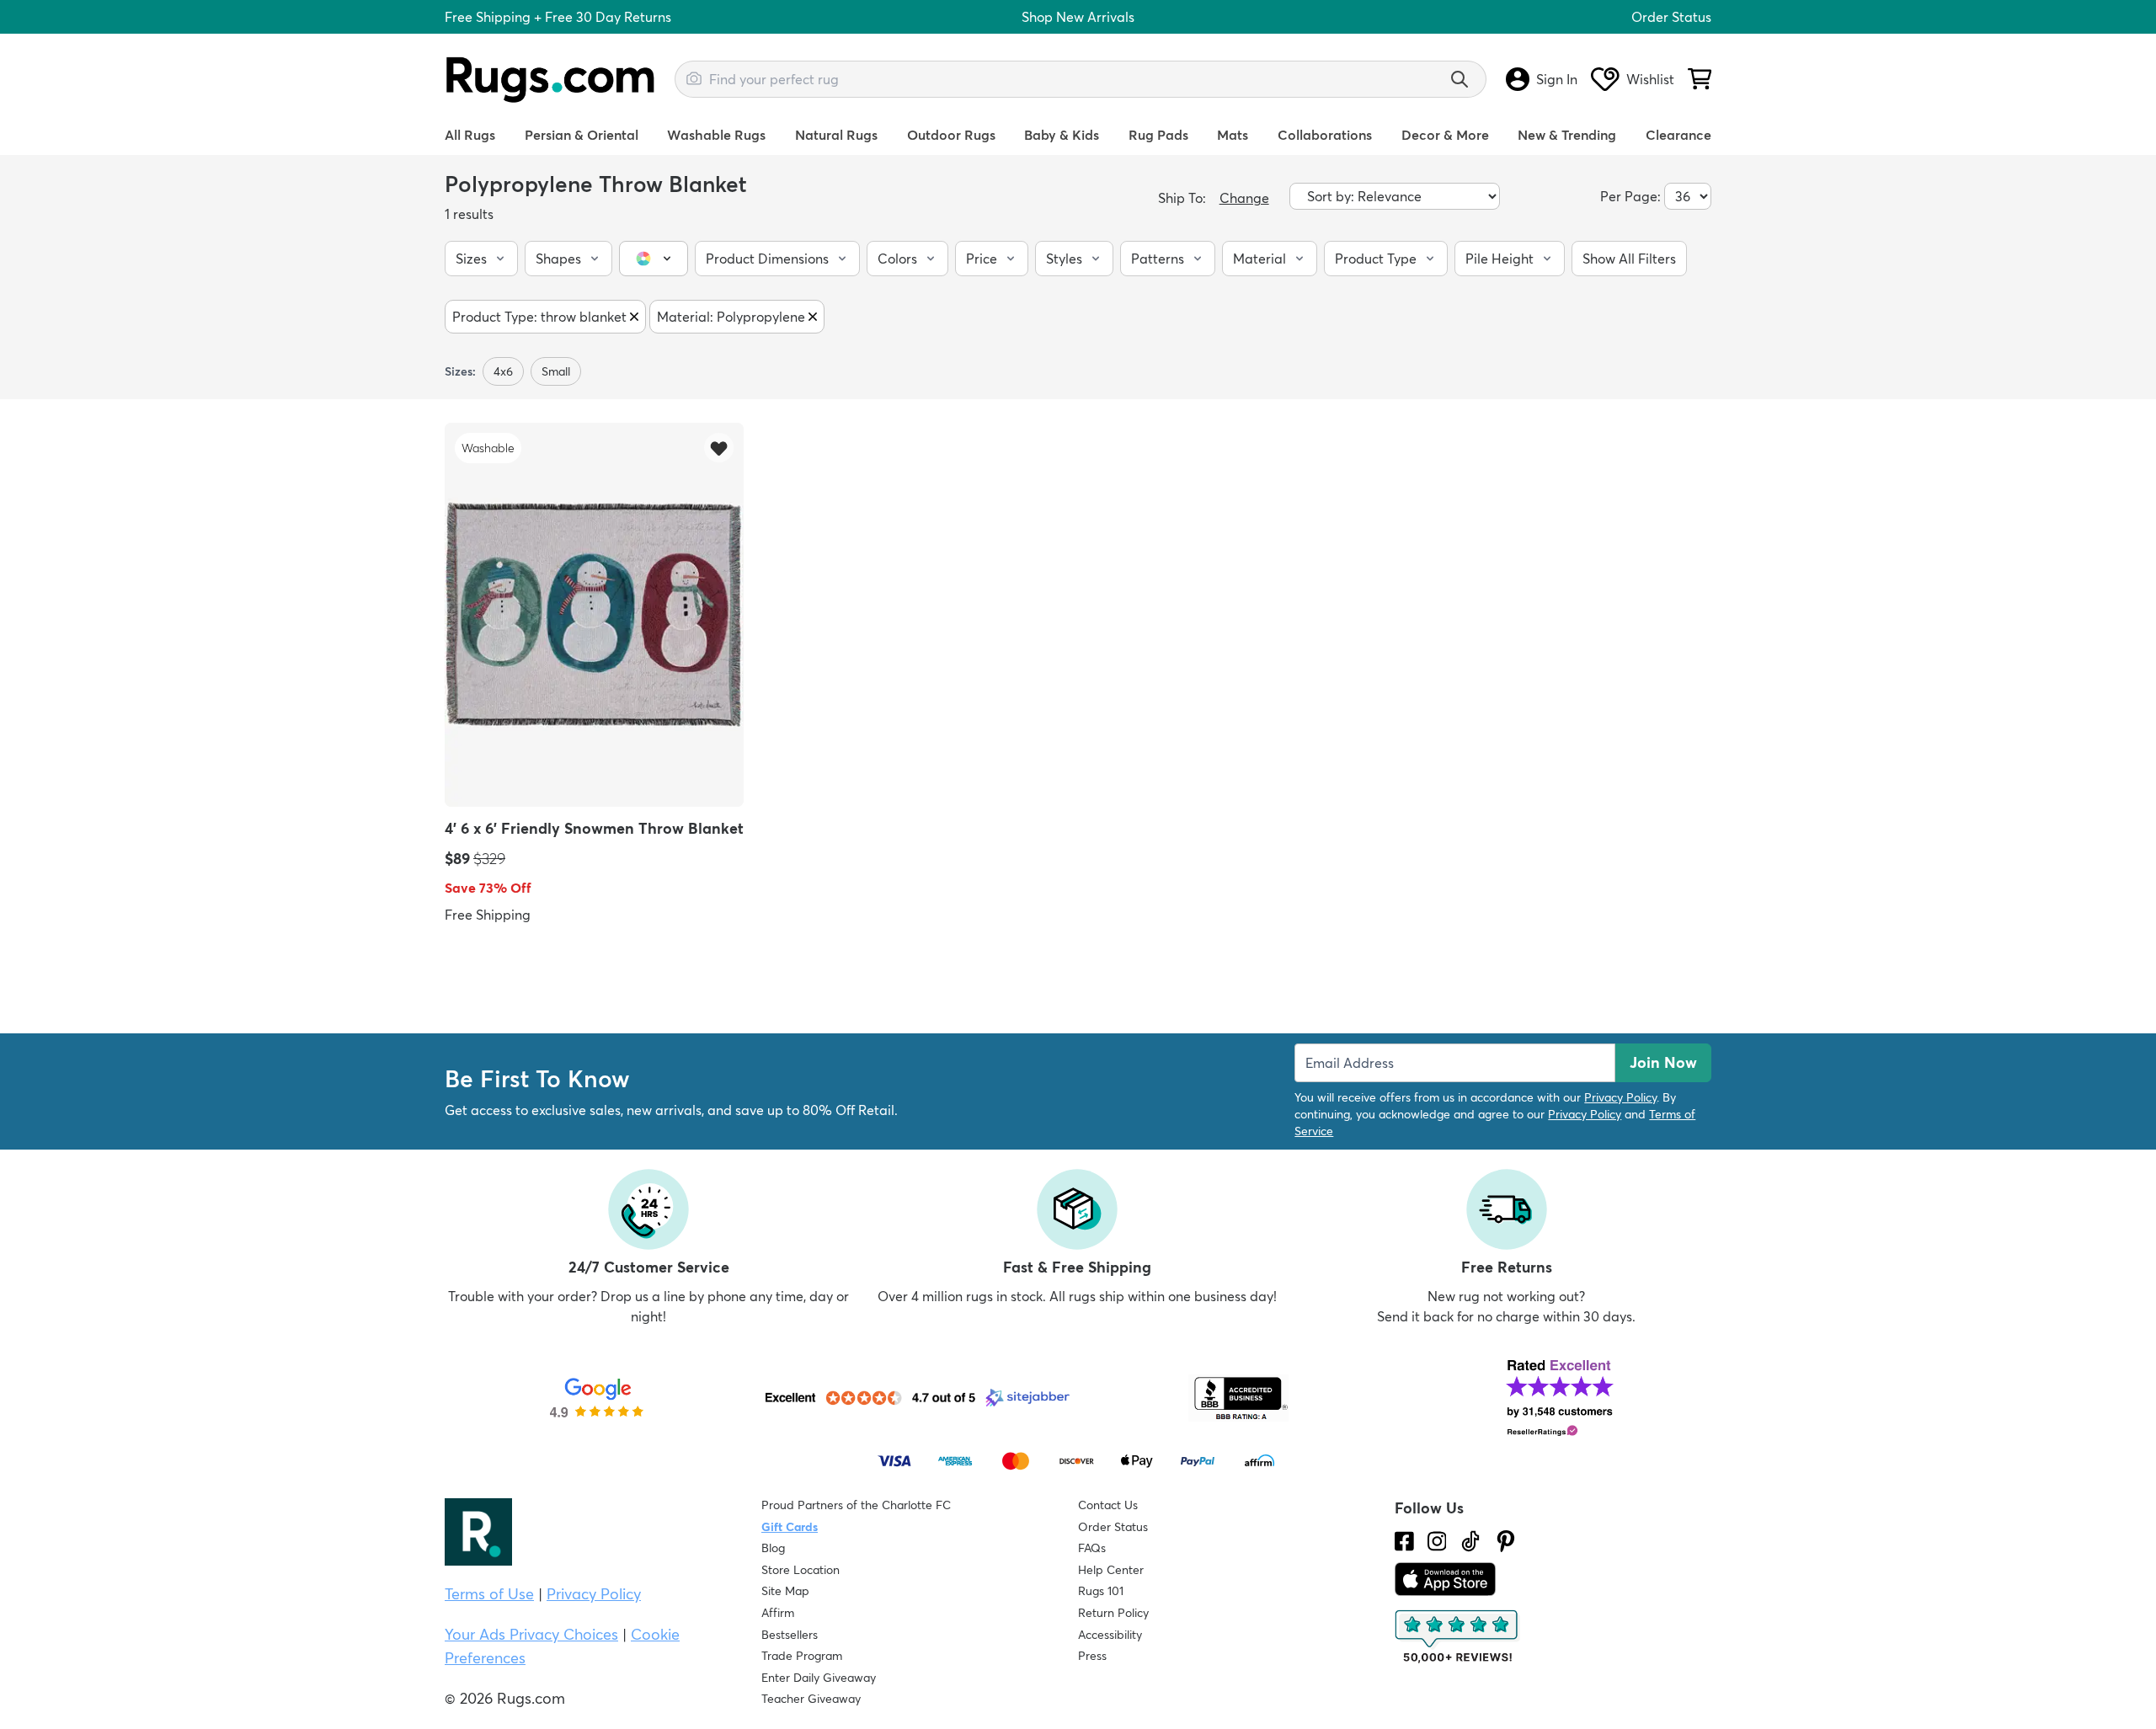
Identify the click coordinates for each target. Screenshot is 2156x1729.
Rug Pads (1158, 135)
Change (1244, 198)
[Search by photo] (694, 77)
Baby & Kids (1062, 135)
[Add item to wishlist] (719, 448)
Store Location (800, 1570)
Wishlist (1650, 79)
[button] (481, 259)
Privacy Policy (1620, 1097)
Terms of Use (489, 1594)
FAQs (1092, 1548)
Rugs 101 (1101, 1591)
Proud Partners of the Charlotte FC (856, 1505)
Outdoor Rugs (951, 135)
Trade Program (802, 1656)
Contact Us (1108, 1505)
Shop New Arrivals (1078, 17)
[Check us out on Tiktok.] (1470, 1541)
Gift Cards (790, 1527)
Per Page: (1630, 196)
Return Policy (1113, 1613)
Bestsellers (790, 1635)
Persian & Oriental (582, 135)
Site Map (785, 1591)
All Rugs (470, 135)
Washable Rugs (716, 135)
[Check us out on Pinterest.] (1506, 1541)
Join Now (1663, 1062)
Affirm (778, 1613)
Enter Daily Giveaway (819, 1678)
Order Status (1671, 17)
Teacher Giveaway (811, 1699)
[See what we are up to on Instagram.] (1437, 1541)
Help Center (1111, 1570)
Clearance (1678, 135)
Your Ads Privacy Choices (531, 1634)
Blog (773, 1548)
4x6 (503, 371)
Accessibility (1110, 1635)
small (556, 371)
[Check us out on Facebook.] (1404, 1541)
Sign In (1557, 79)
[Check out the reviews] (1458, 1637)
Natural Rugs (836, 135)
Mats (1233, 135)
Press (1092, 1656)
